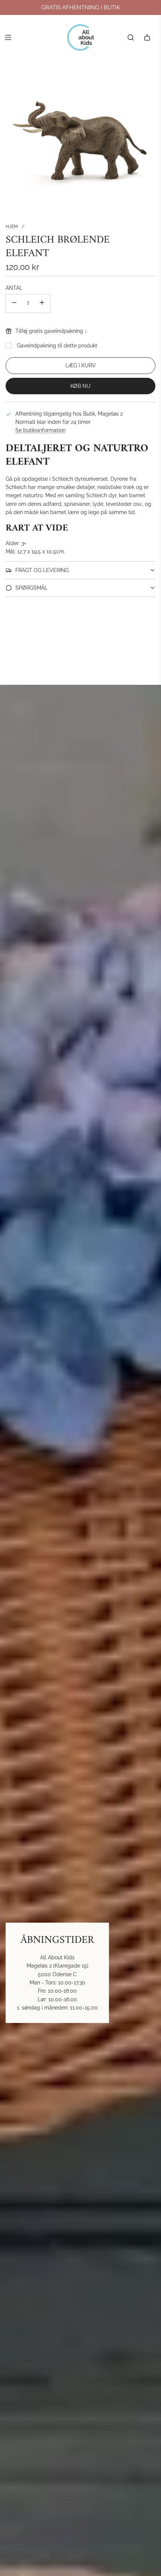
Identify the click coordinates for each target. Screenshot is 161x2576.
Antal (14, 288)
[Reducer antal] (14, 303)
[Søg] (131, 37)
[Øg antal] (42, 303)
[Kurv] (147, 37)
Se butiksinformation (40, 430)
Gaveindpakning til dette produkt (57, 346)
